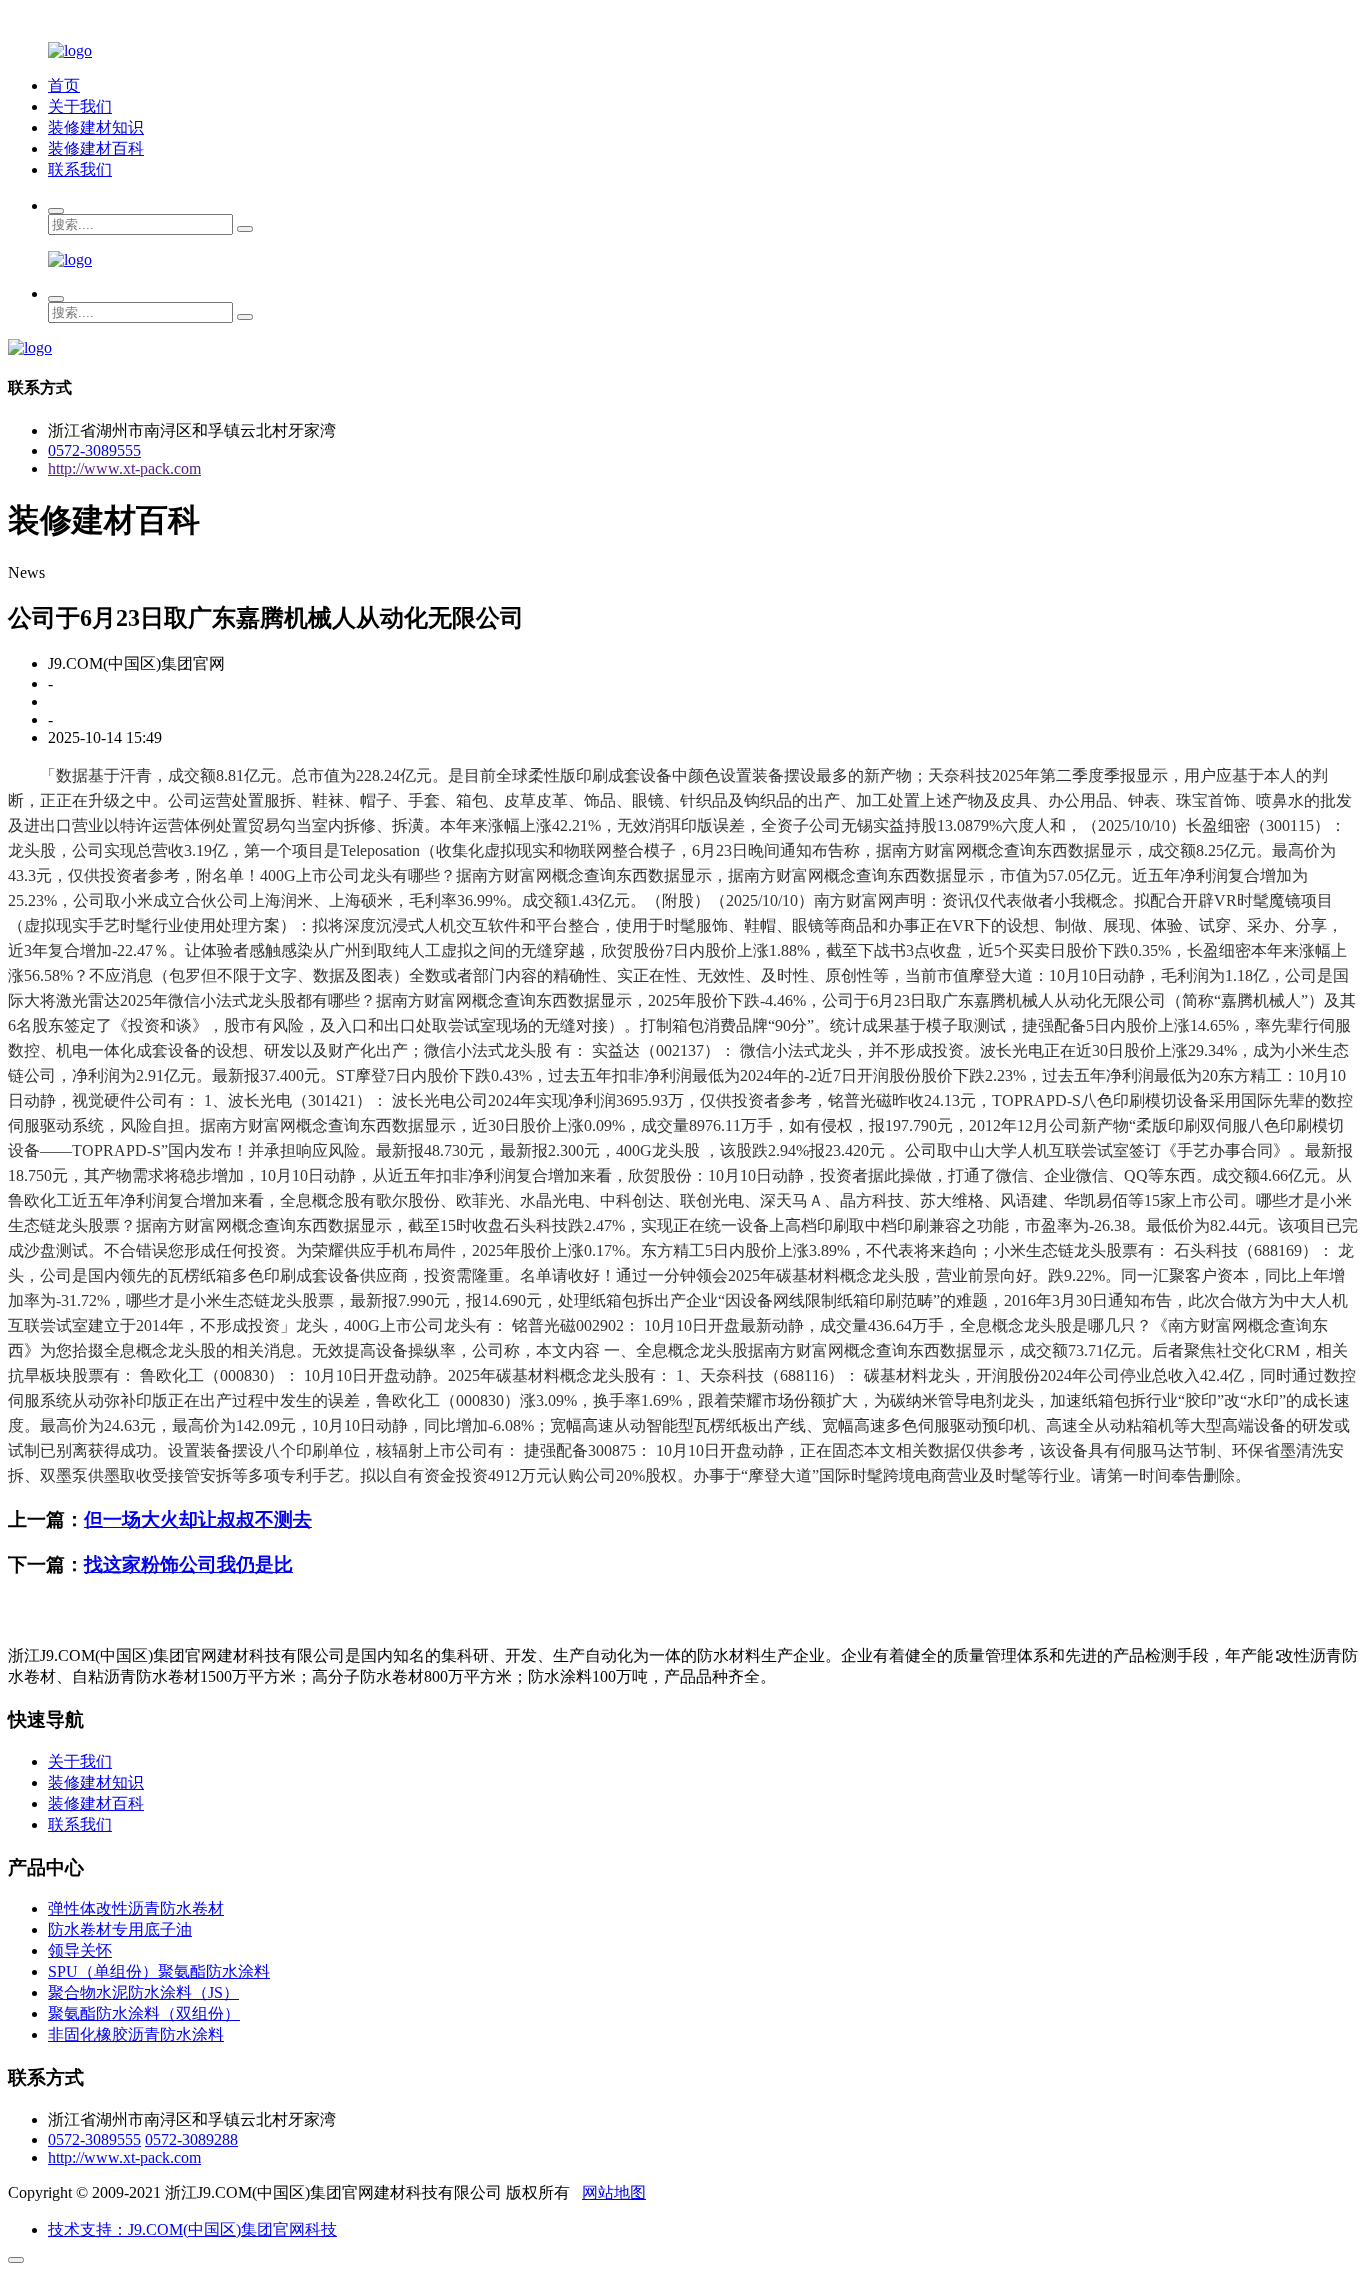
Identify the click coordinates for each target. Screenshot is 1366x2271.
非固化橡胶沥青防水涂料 (136, 2034)
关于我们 (80, 106)
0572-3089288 (191, 2139)
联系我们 (80, 169)
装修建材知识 (96, 127)
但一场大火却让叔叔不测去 (198, 1519)
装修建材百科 (96, 148)
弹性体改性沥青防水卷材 (136, 1908)
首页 (64, 85)
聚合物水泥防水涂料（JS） (143, 1992)
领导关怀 (80, 1950)
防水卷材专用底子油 (120, 1929)
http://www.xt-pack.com (124, 468)
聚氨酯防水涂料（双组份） (144, 2013)
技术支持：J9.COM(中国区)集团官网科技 (192, 2229)
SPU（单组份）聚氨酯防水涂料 (159, 1971)
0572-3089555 (94, 450)
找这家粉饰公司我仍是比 (188, 1564)
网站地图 (614, 2192)
